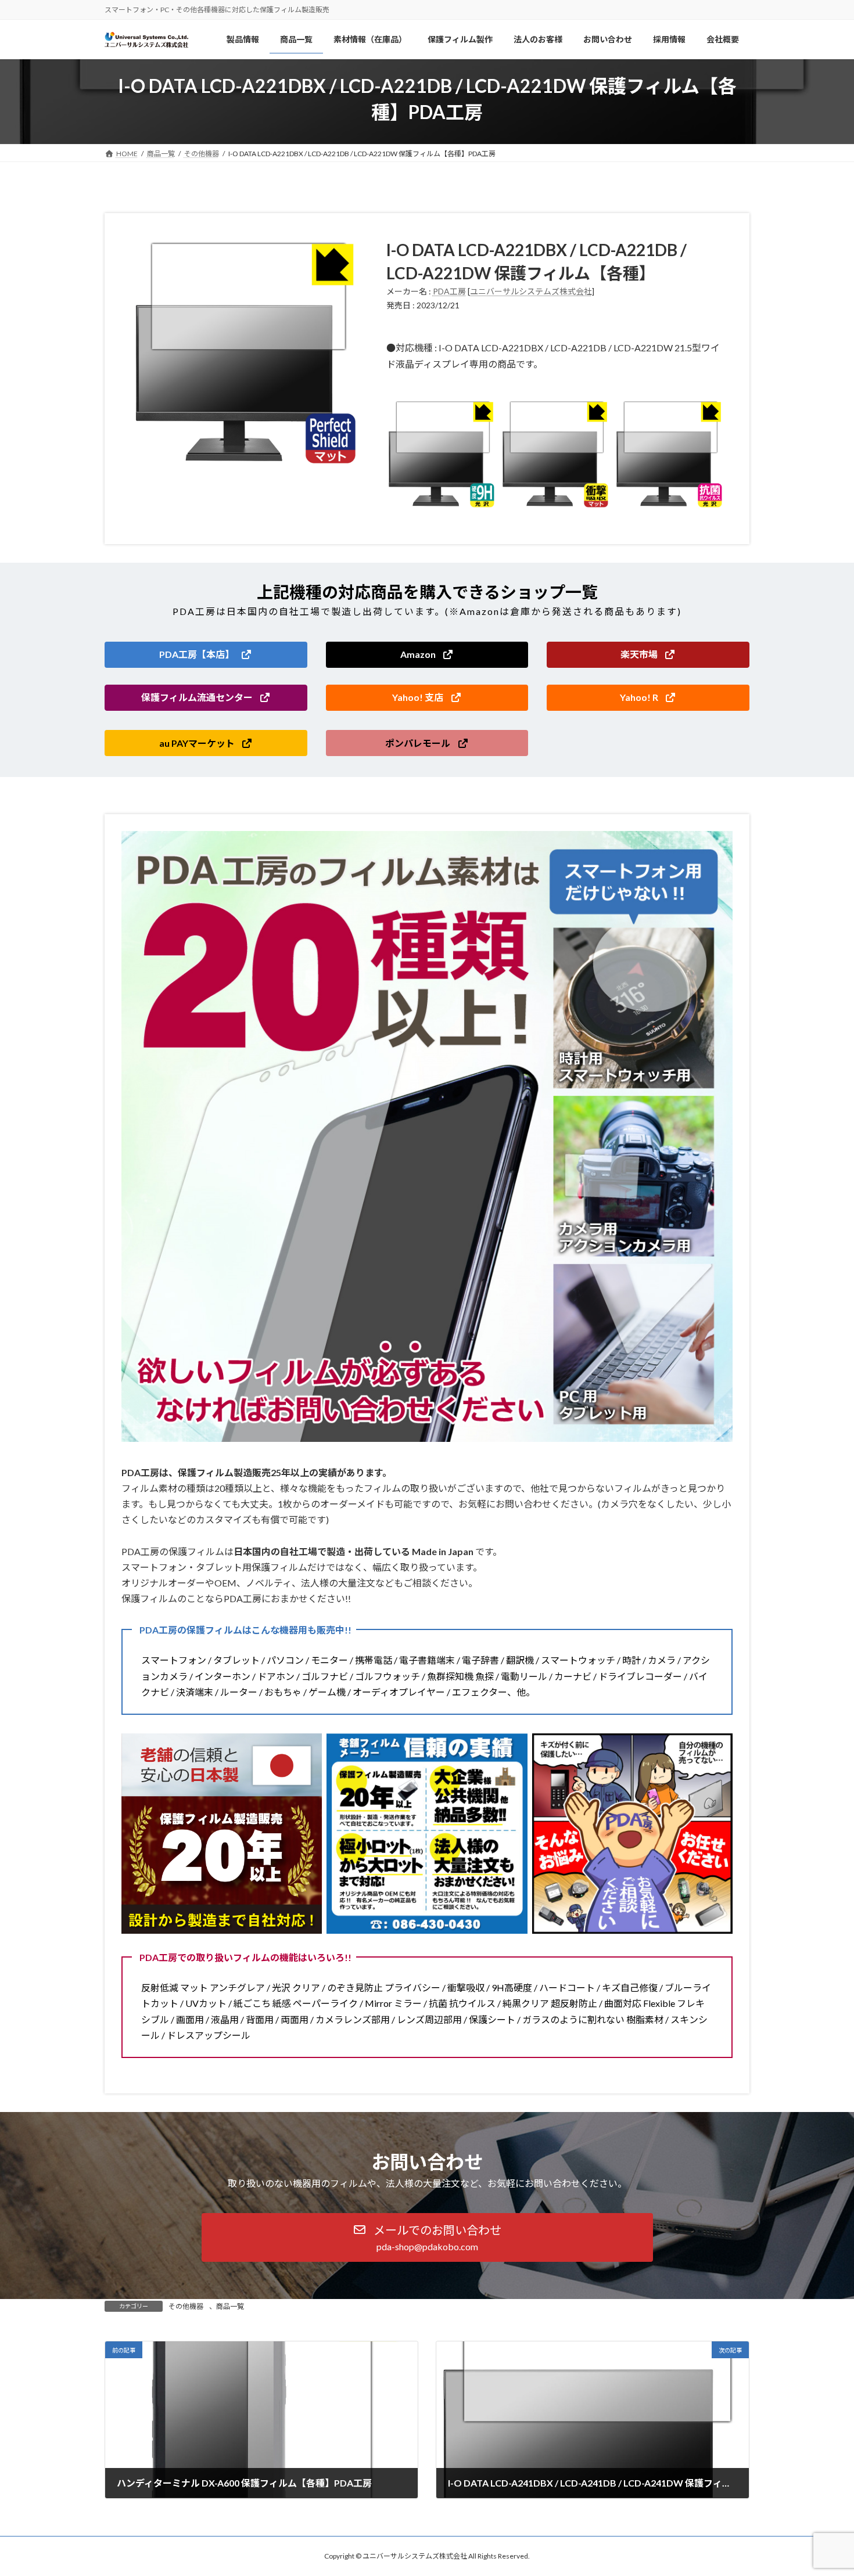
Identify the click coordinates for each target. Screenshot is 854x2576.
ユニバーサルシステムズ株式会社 (531, 291)
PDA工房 (449, 291)
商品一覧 (230, 2306)
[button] (206, 655)
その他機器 (186, 2306)
